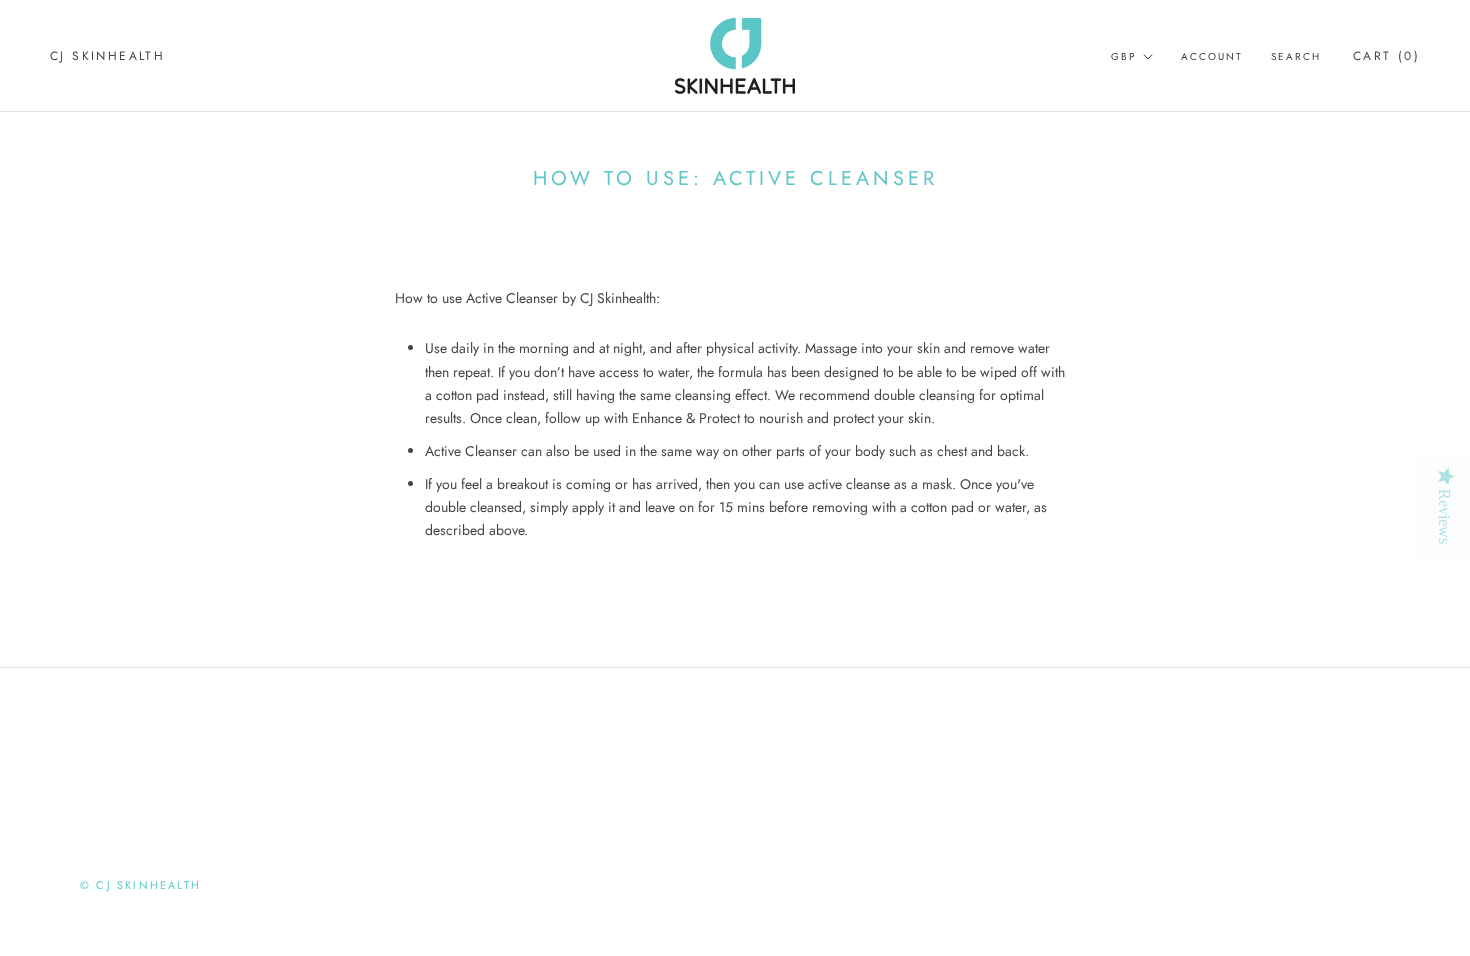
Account (1212, 56)
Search (1296, 56)
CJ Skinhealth (107, 56)
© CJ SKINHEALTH (140, 885)
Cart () (1386, 56)
